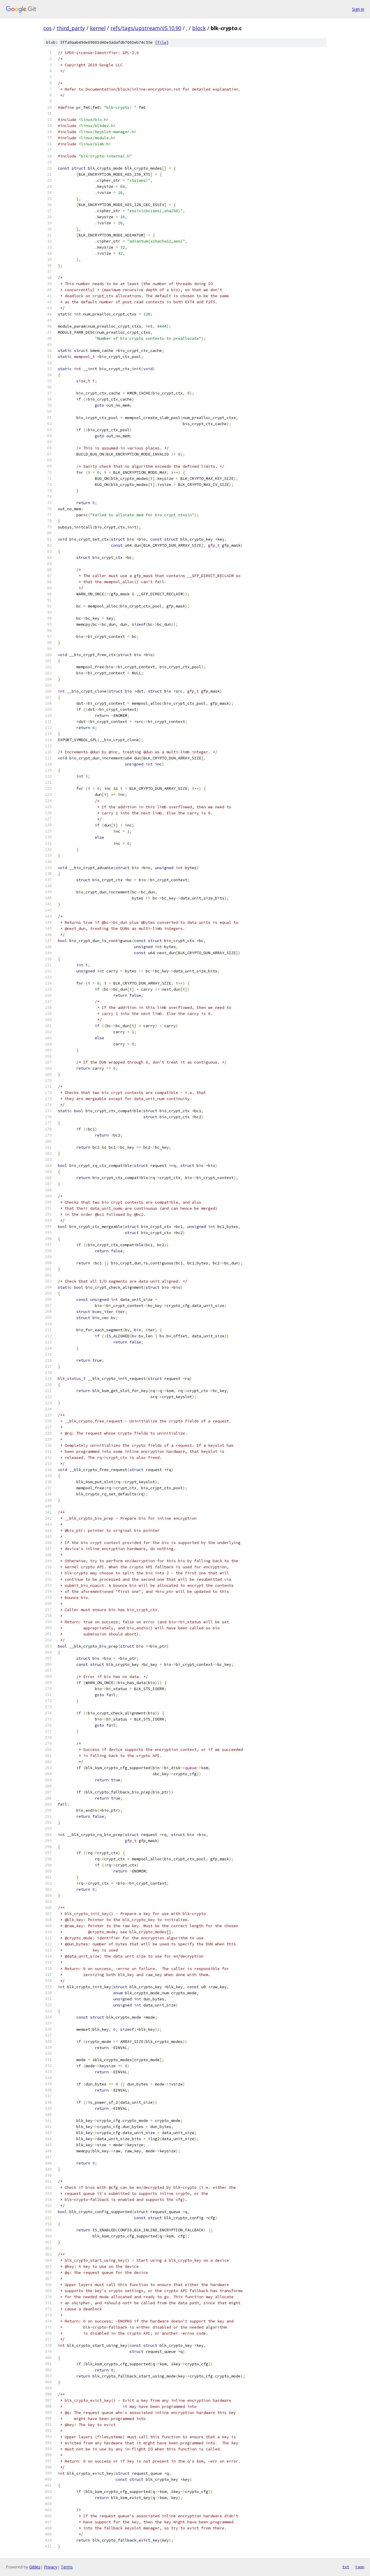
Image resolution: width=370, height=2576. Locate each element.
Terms (67, 2567)
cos (48, 28)
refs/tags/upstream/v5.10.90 (146, 28)
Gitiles (35, 2567)
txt (346, 2567)
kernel (98, 28)
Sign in (358, 9)
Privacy (51, 2567)
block (199, 28)
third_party (71, 28)
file (162, 42)
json (360, 2567)
